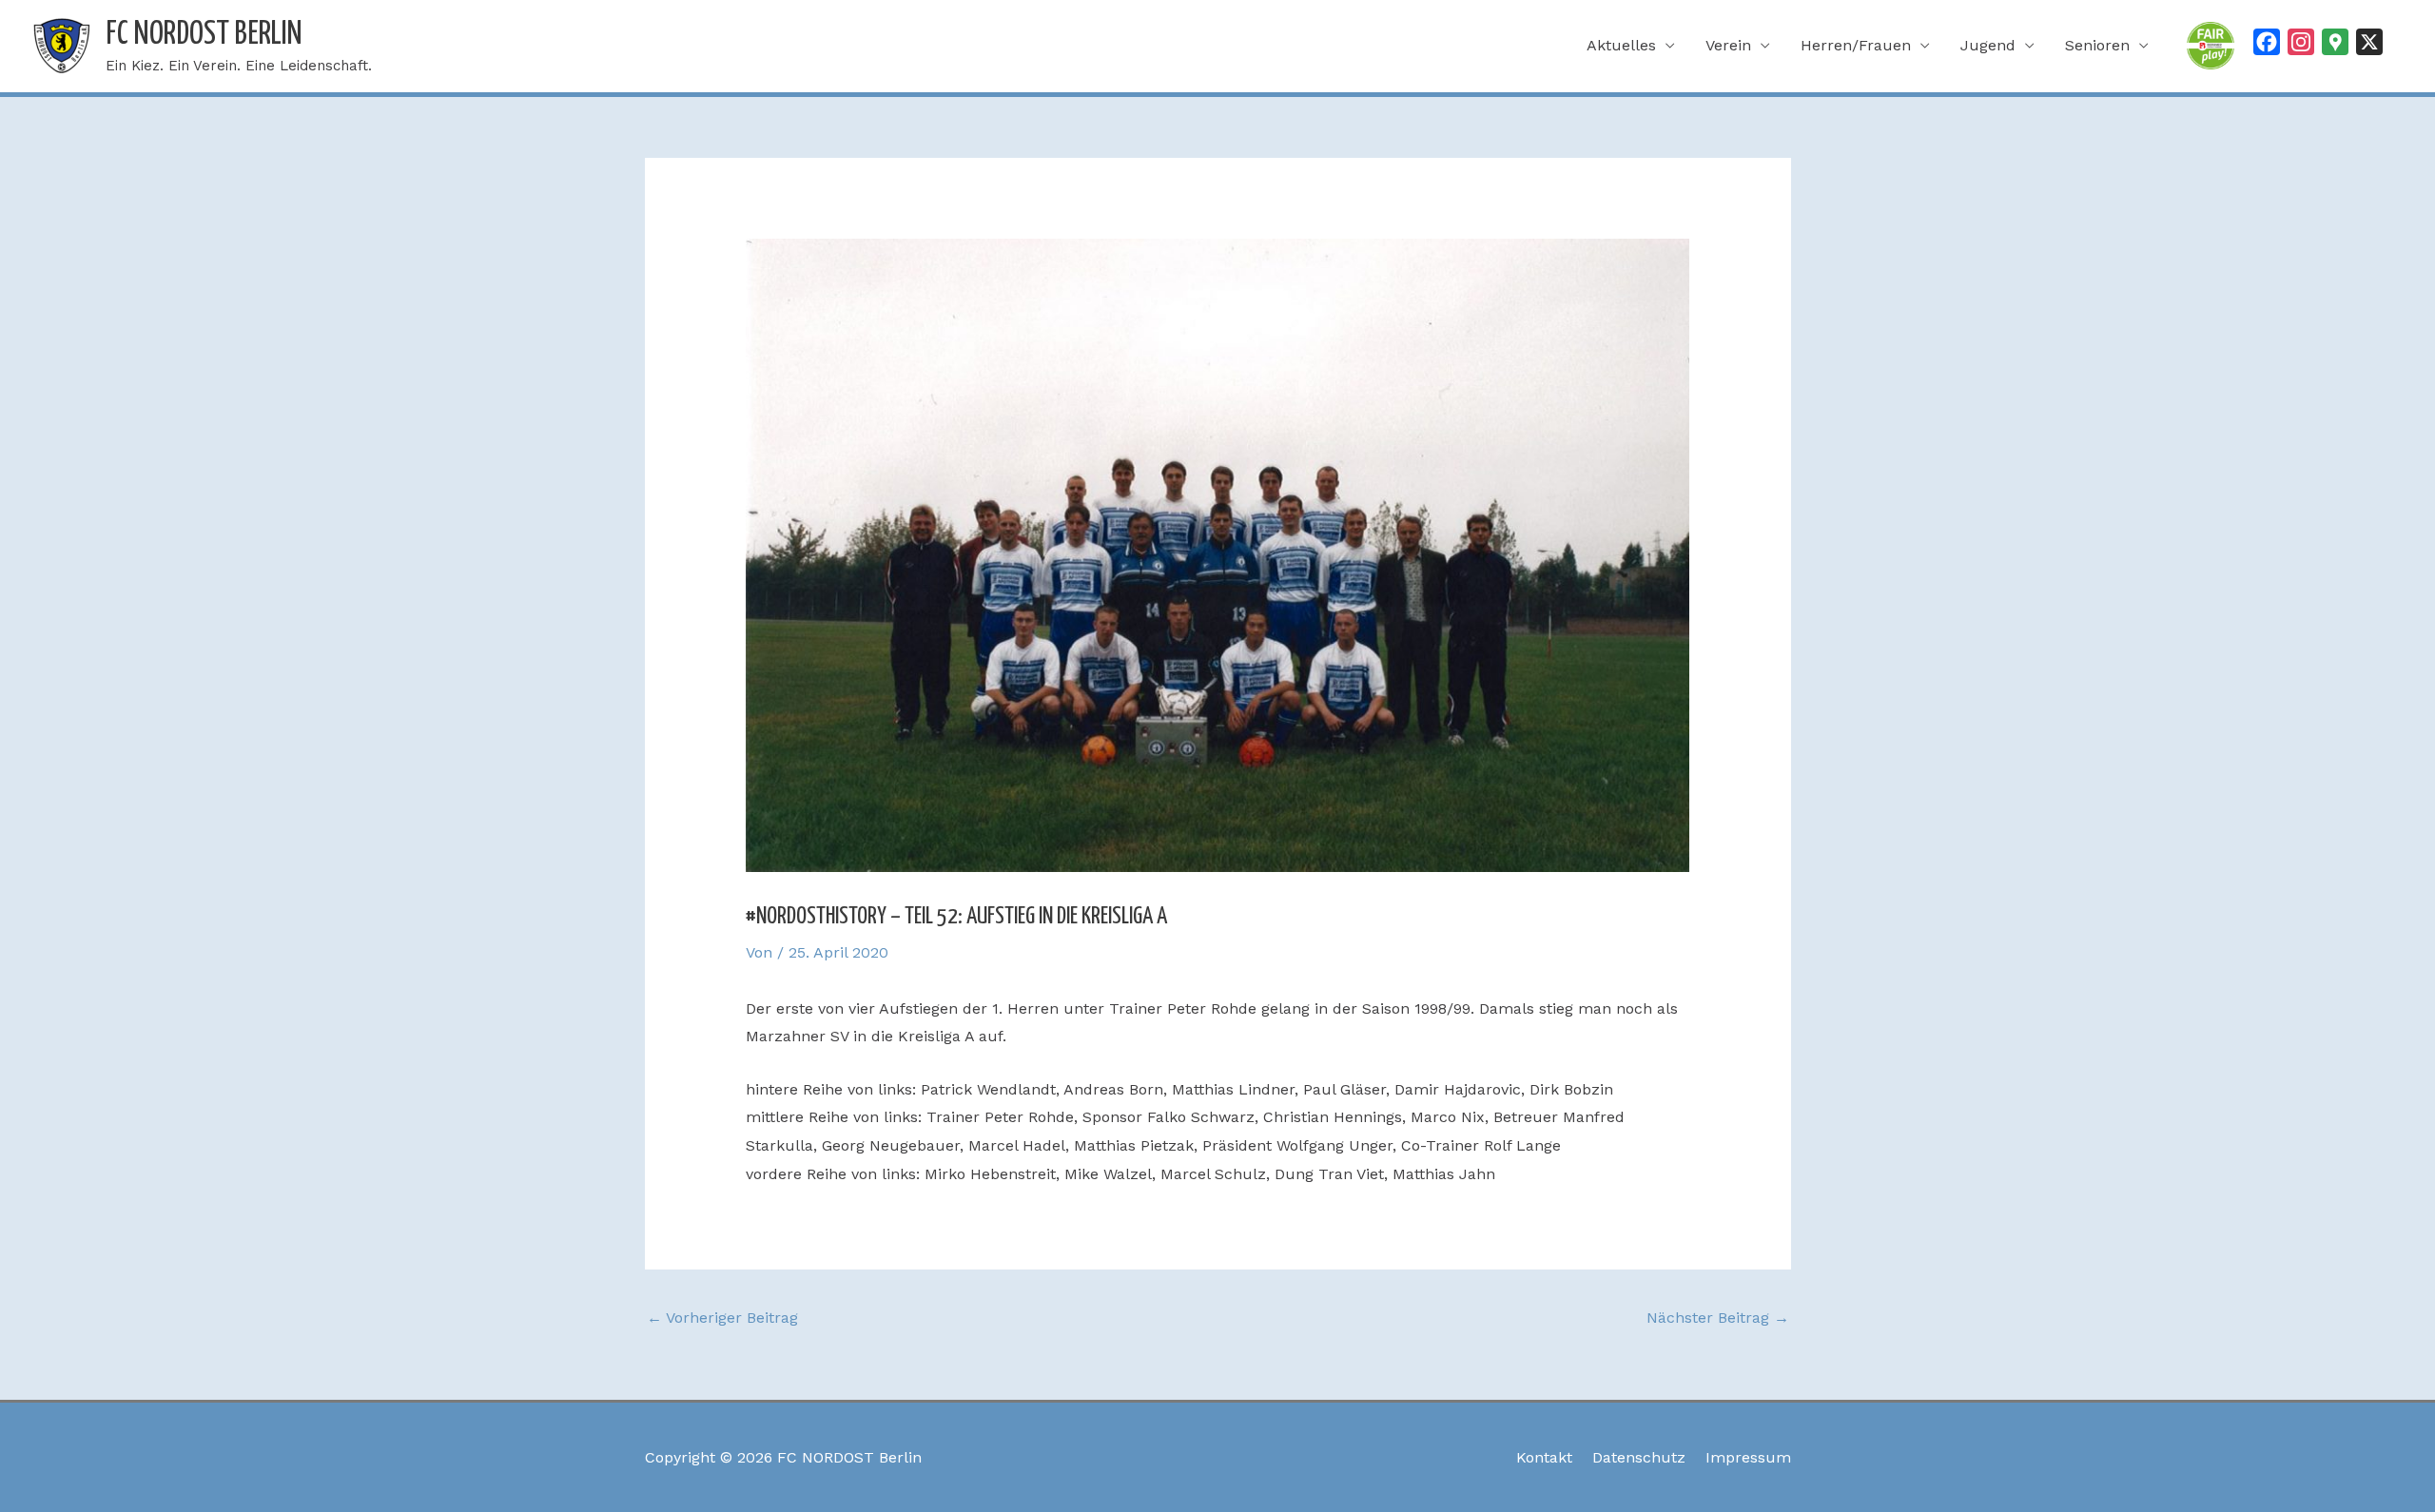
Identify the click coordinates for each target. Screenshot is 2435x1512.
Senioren (2097, 45)
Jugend (1988, 45)
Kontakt (1544, 1457)
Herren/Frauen (1856, 45)
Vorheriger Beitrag (722, 1318)
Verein (1728, 45)
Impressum (1748, 1457)
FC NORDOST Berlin (204, 35)
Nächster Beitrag (1718, 1318)
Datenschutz (1639, 1457)
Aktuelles (1621, 45)
